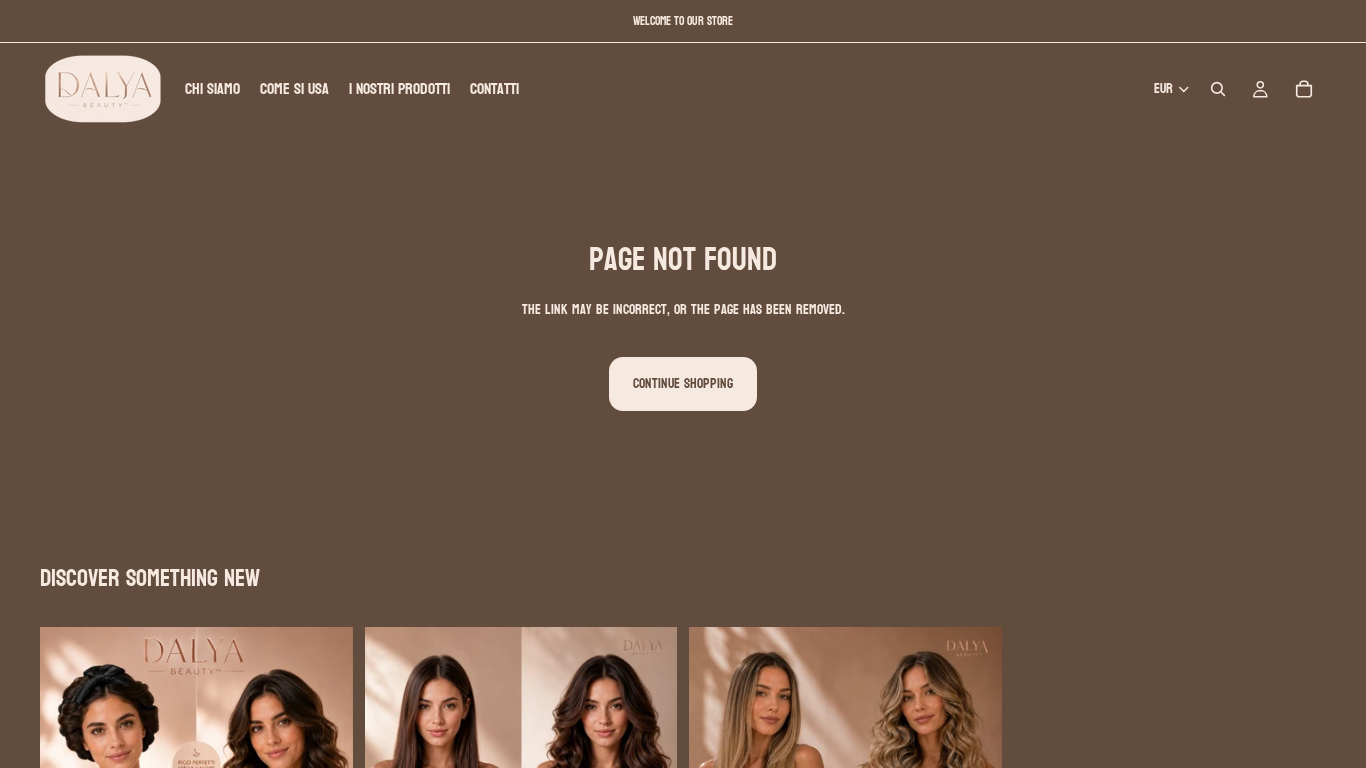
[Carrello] (1304, 89)
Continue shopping (683, 383)
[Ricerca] (1218, 89)
